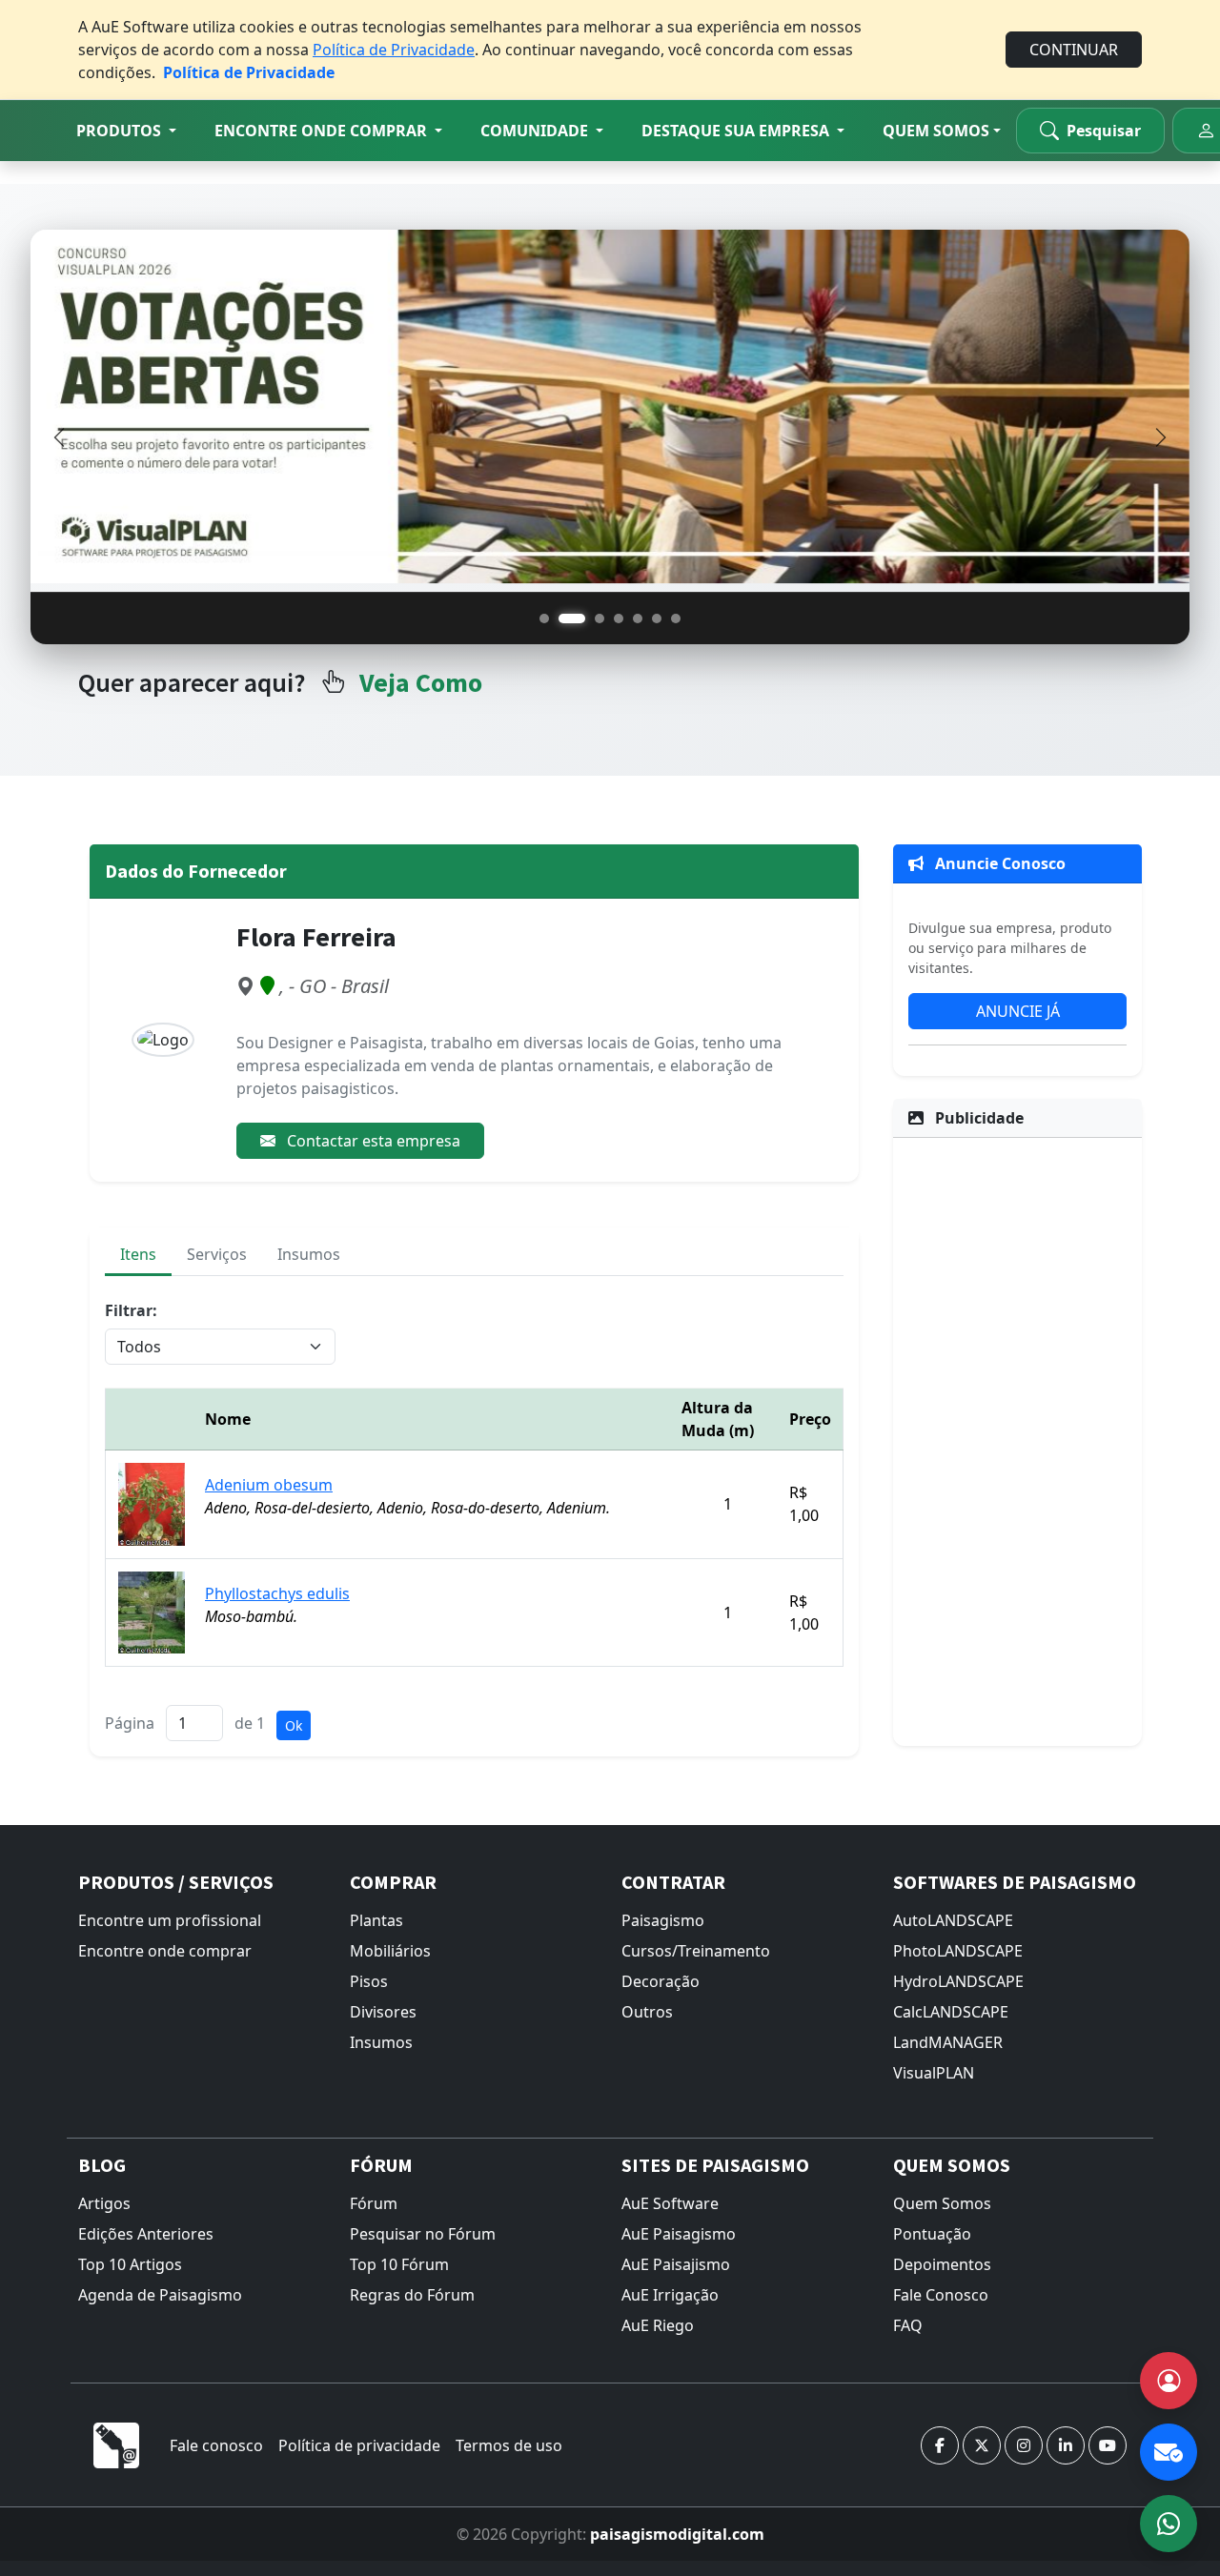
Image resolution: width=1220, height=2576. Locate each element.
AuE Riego (658, 2325)
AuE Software (670, 2203)
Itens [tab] (138, 1254)
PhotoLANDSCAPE (958, 1951)
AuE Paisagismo (679, 2234)
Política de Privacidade (394, 50)
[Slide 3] (600, 619)
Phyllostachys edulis (277, 1593)
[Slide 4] (619, 619)
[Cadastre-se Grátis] (1169, 2381)
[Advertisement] (1018, 1439)
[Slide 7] (676, 619)
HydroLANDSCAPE (958, 1981)
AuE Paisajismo (676, 2264)
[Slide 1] (544, 619)
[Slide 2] (572, 619)
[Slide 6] (657, 619)
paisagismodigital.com (677, 2534)
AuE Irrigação (670, 2295)
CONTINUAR (1074, 50)
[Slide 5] (638, 619)
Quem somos (936, 131)
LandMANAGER (948, 2042)
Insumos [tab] (309, 1254)
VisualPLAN (934, 2073)
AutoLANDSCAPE (953, 1920)
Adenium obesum (269, 1485)
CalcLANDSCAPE (951, 2012)
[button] (126, 131)
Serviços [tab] (217, 1254)
